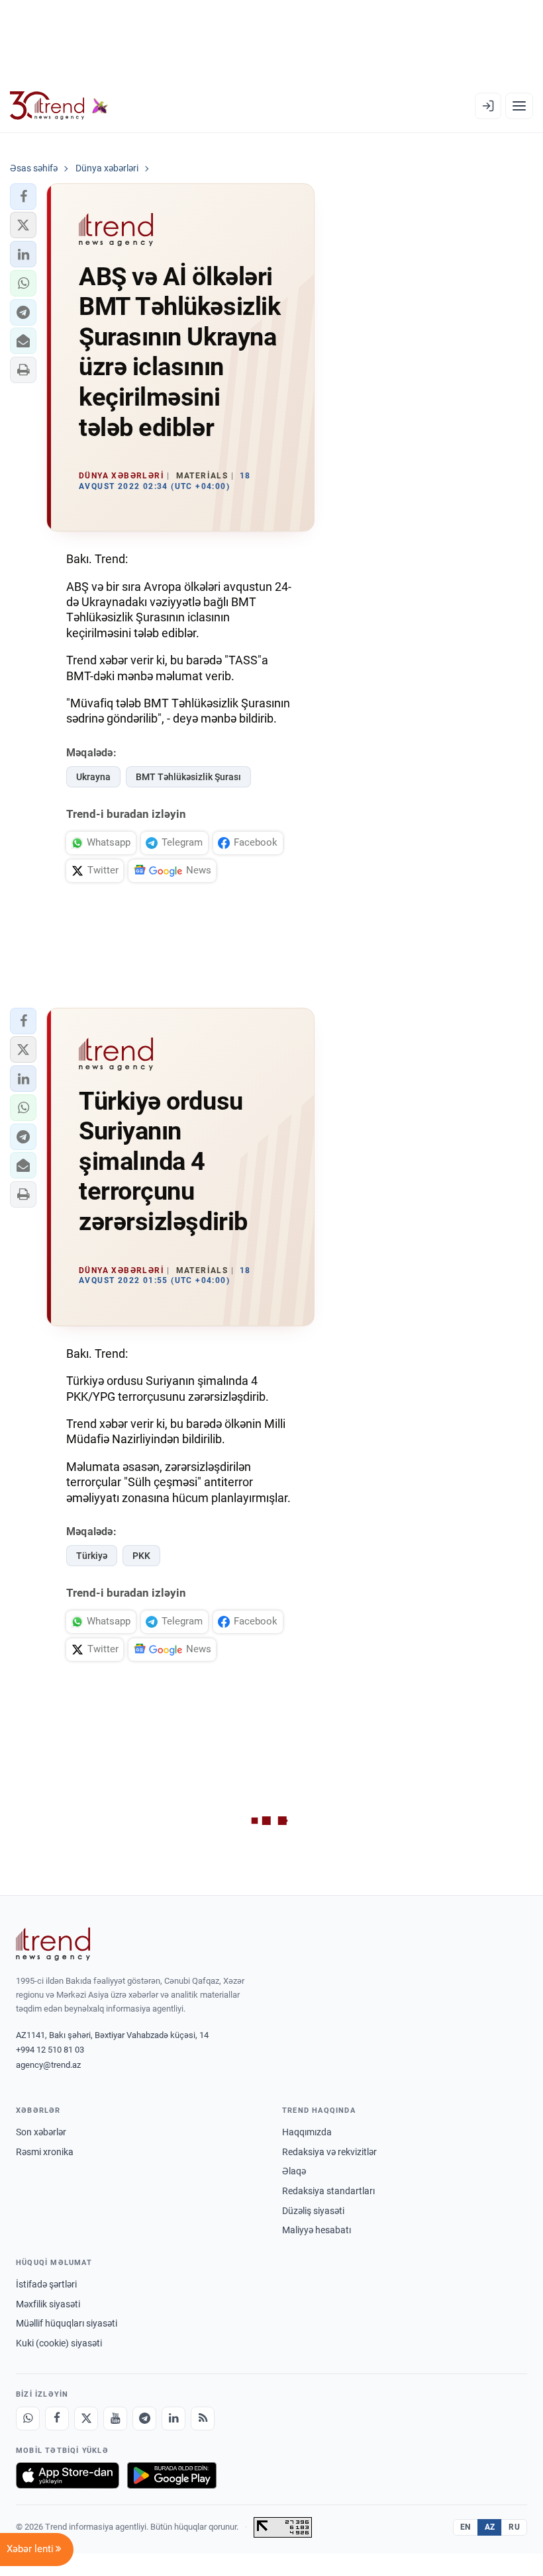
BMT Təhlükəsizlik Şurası (188, 777)
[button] (23, 197)
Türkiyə (92, 1556)
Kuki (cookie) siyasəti (59, 2343)
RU (514, 2527)
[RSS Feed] (203, 2419)
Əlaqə (294, 2171)
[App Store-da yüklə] (68, 2475)
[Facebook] (57, 2419)
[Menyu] (519, 106)
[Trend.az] (59, 106)
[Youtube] (115, 2419)
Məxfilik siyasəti (48, 2304)
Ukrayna (93, 777)
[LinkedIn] (173, 2419)
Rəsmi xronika (45, 2152)
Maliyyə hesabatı (317, 2230)
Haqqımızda (307, 2132)
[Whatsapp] (28, 2419)
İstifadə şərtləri (46, 2284)
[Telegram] (144, 2419)
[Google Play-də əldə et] (172, 2475)
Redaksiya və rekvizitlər (329, 2152)
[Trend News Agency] (53, 1944)
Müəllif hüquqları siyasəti (67, 2323)
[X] (86, 2419)
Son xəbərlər (41, 2132)
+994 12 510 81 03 (50, 2050)
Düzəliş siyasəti (313, 2211)
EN (466, 2527)
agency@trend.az (48, 2065)
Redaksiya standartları (328, 2191)
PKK (141, 1556)
